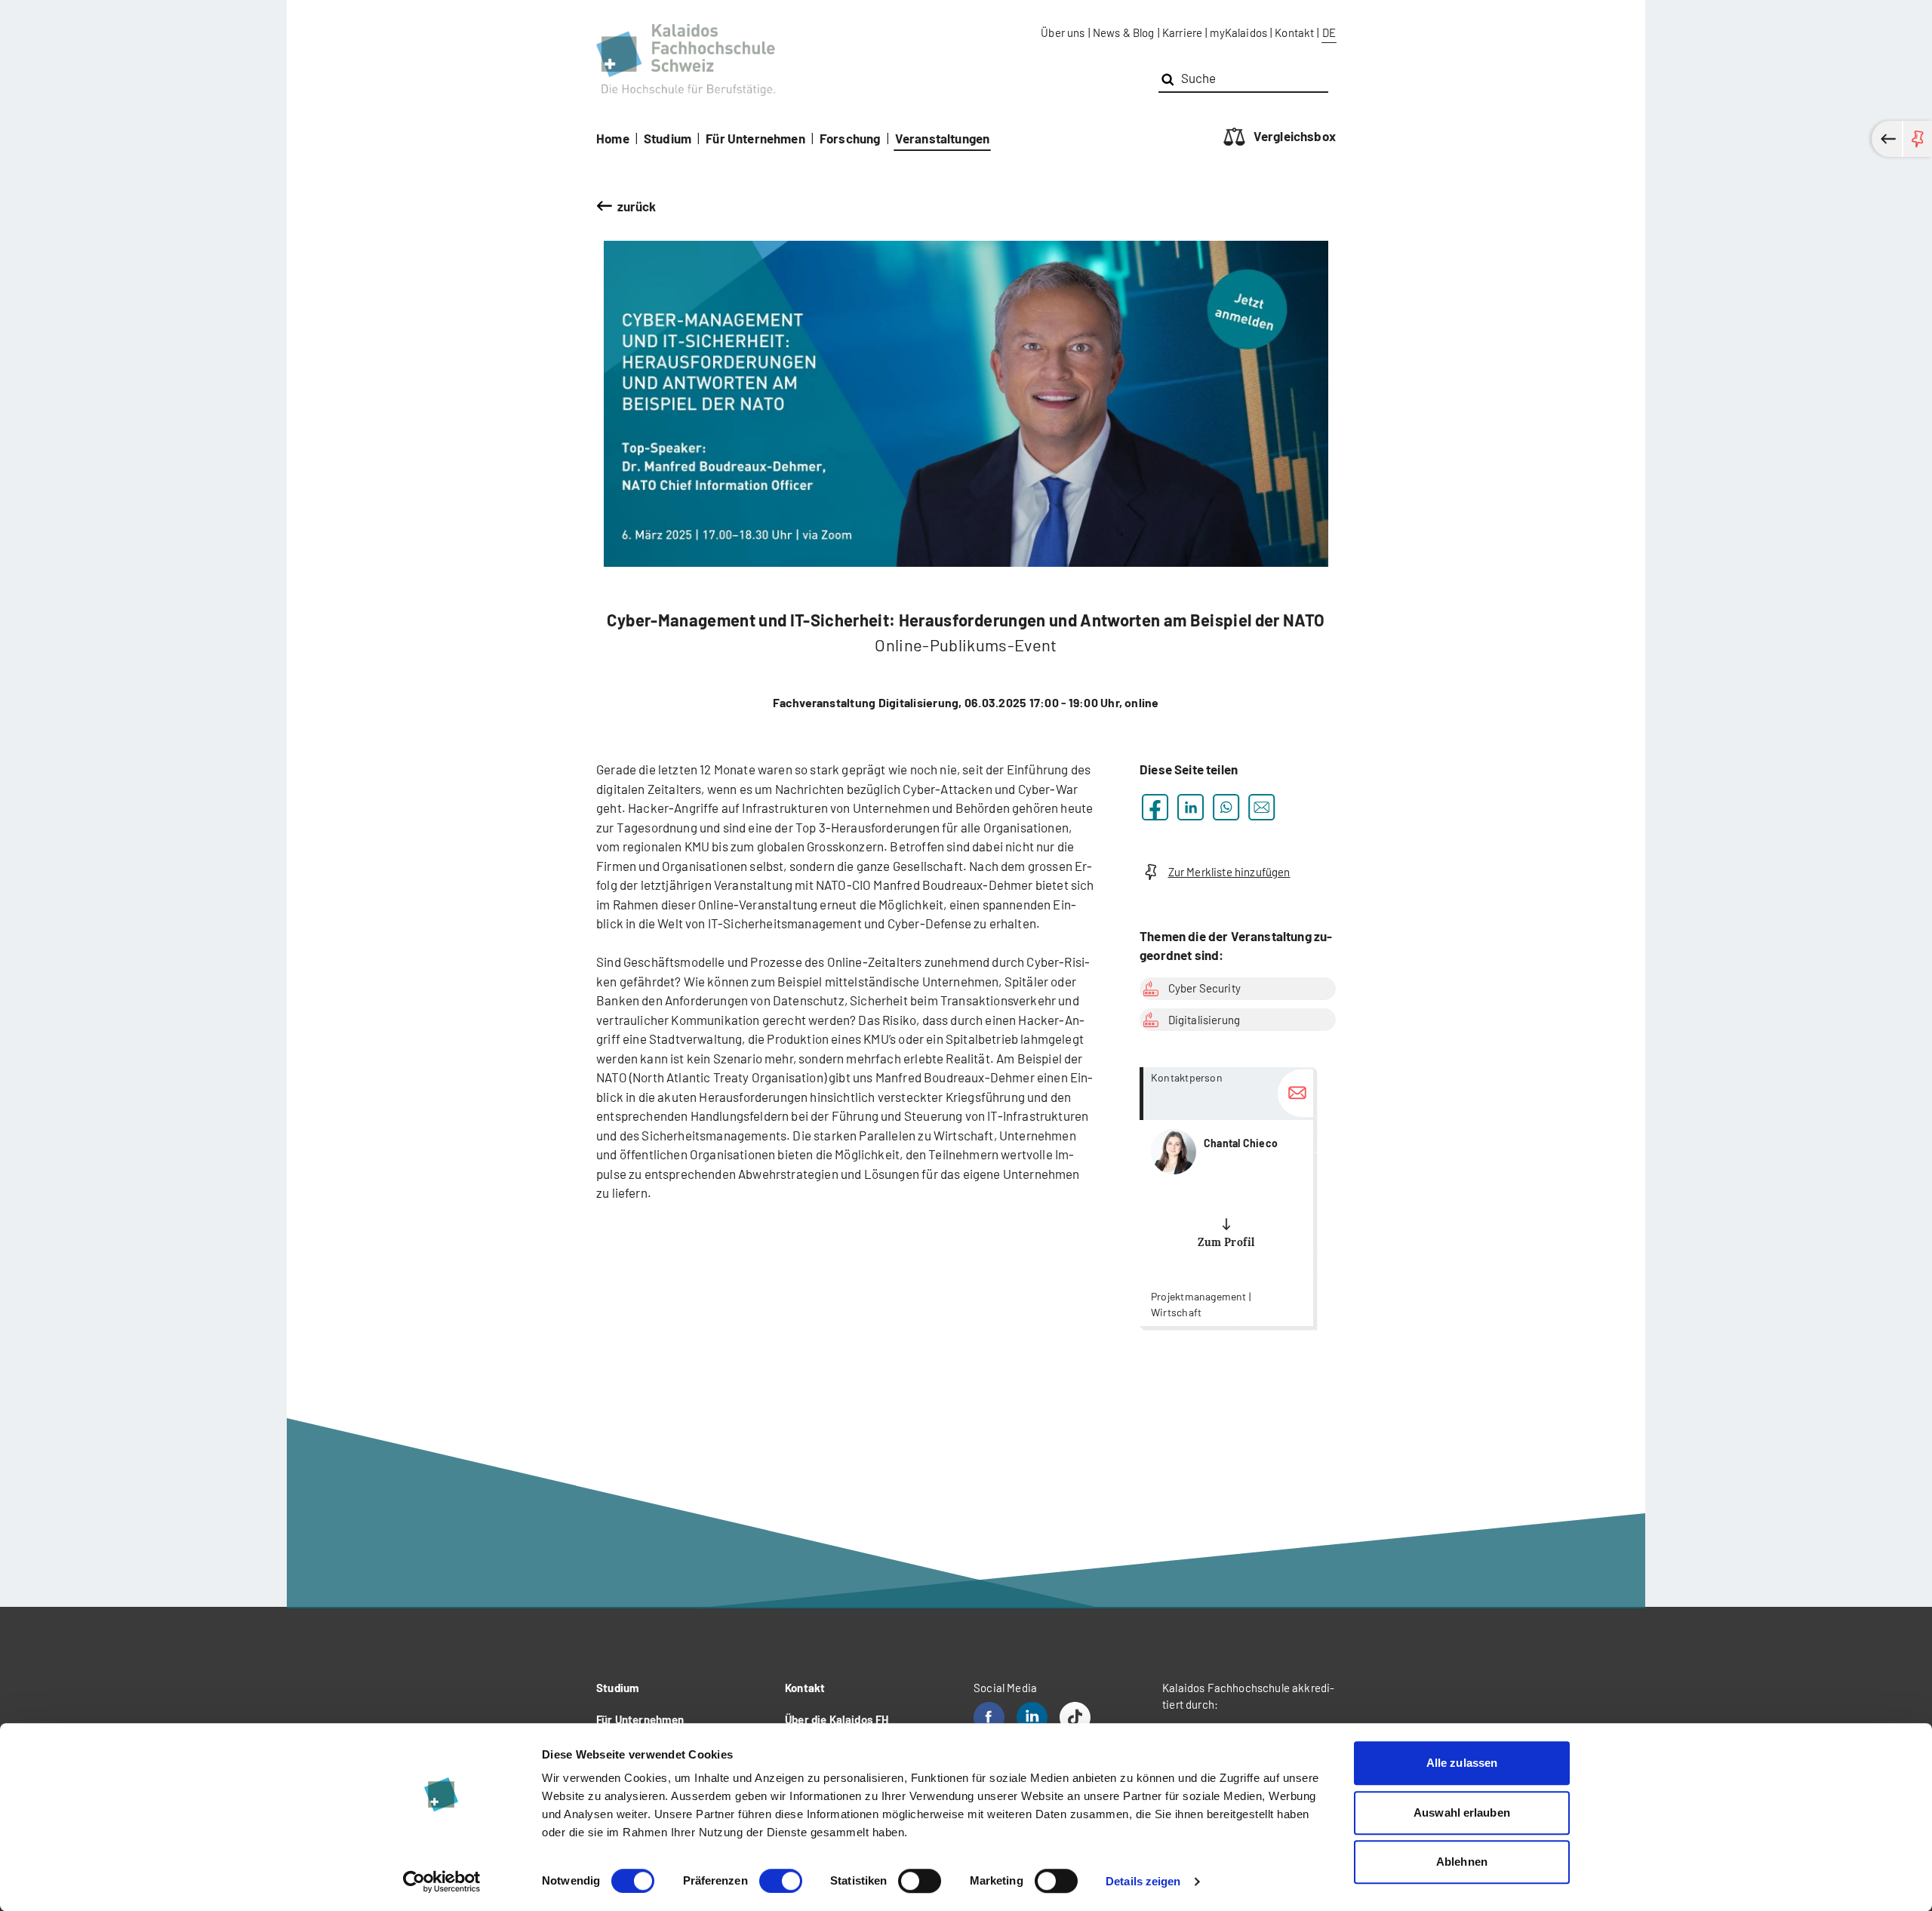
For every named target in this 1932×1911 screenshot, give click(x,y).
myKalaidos (1238, 32)
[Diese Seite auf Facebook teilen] (1155, 807)
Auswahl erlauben (1462, 1813)
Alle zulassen (1462, 1763)
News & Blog (1124, 32)
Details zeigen (1143, 1881)
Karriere (1182, 32)
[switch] (781, 1881)
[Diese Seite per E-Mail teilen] (1261, 807)
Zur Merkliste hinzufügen (1229, 872)
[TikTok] (1075, 1717)
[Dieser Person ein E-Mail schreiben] (1295, 1093)
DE (1329, 32)
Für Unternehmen (755, 138)
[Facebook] (989, 1717)
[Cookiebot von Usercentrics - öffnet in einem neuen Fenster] (442, 1882)
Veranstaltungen (943, 138)
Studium (668, 138)
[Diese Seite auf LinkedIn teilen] (1191, 807)
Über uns (1063, 32)
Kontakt (1294, 32)
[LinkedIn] (1032, 1717)
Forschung (850, 138)
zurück (637, 206)
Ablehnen (1462, 1862)
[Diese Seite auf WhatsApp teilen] (1226, 807)
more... (1226, 1197)
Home (613, 138)
